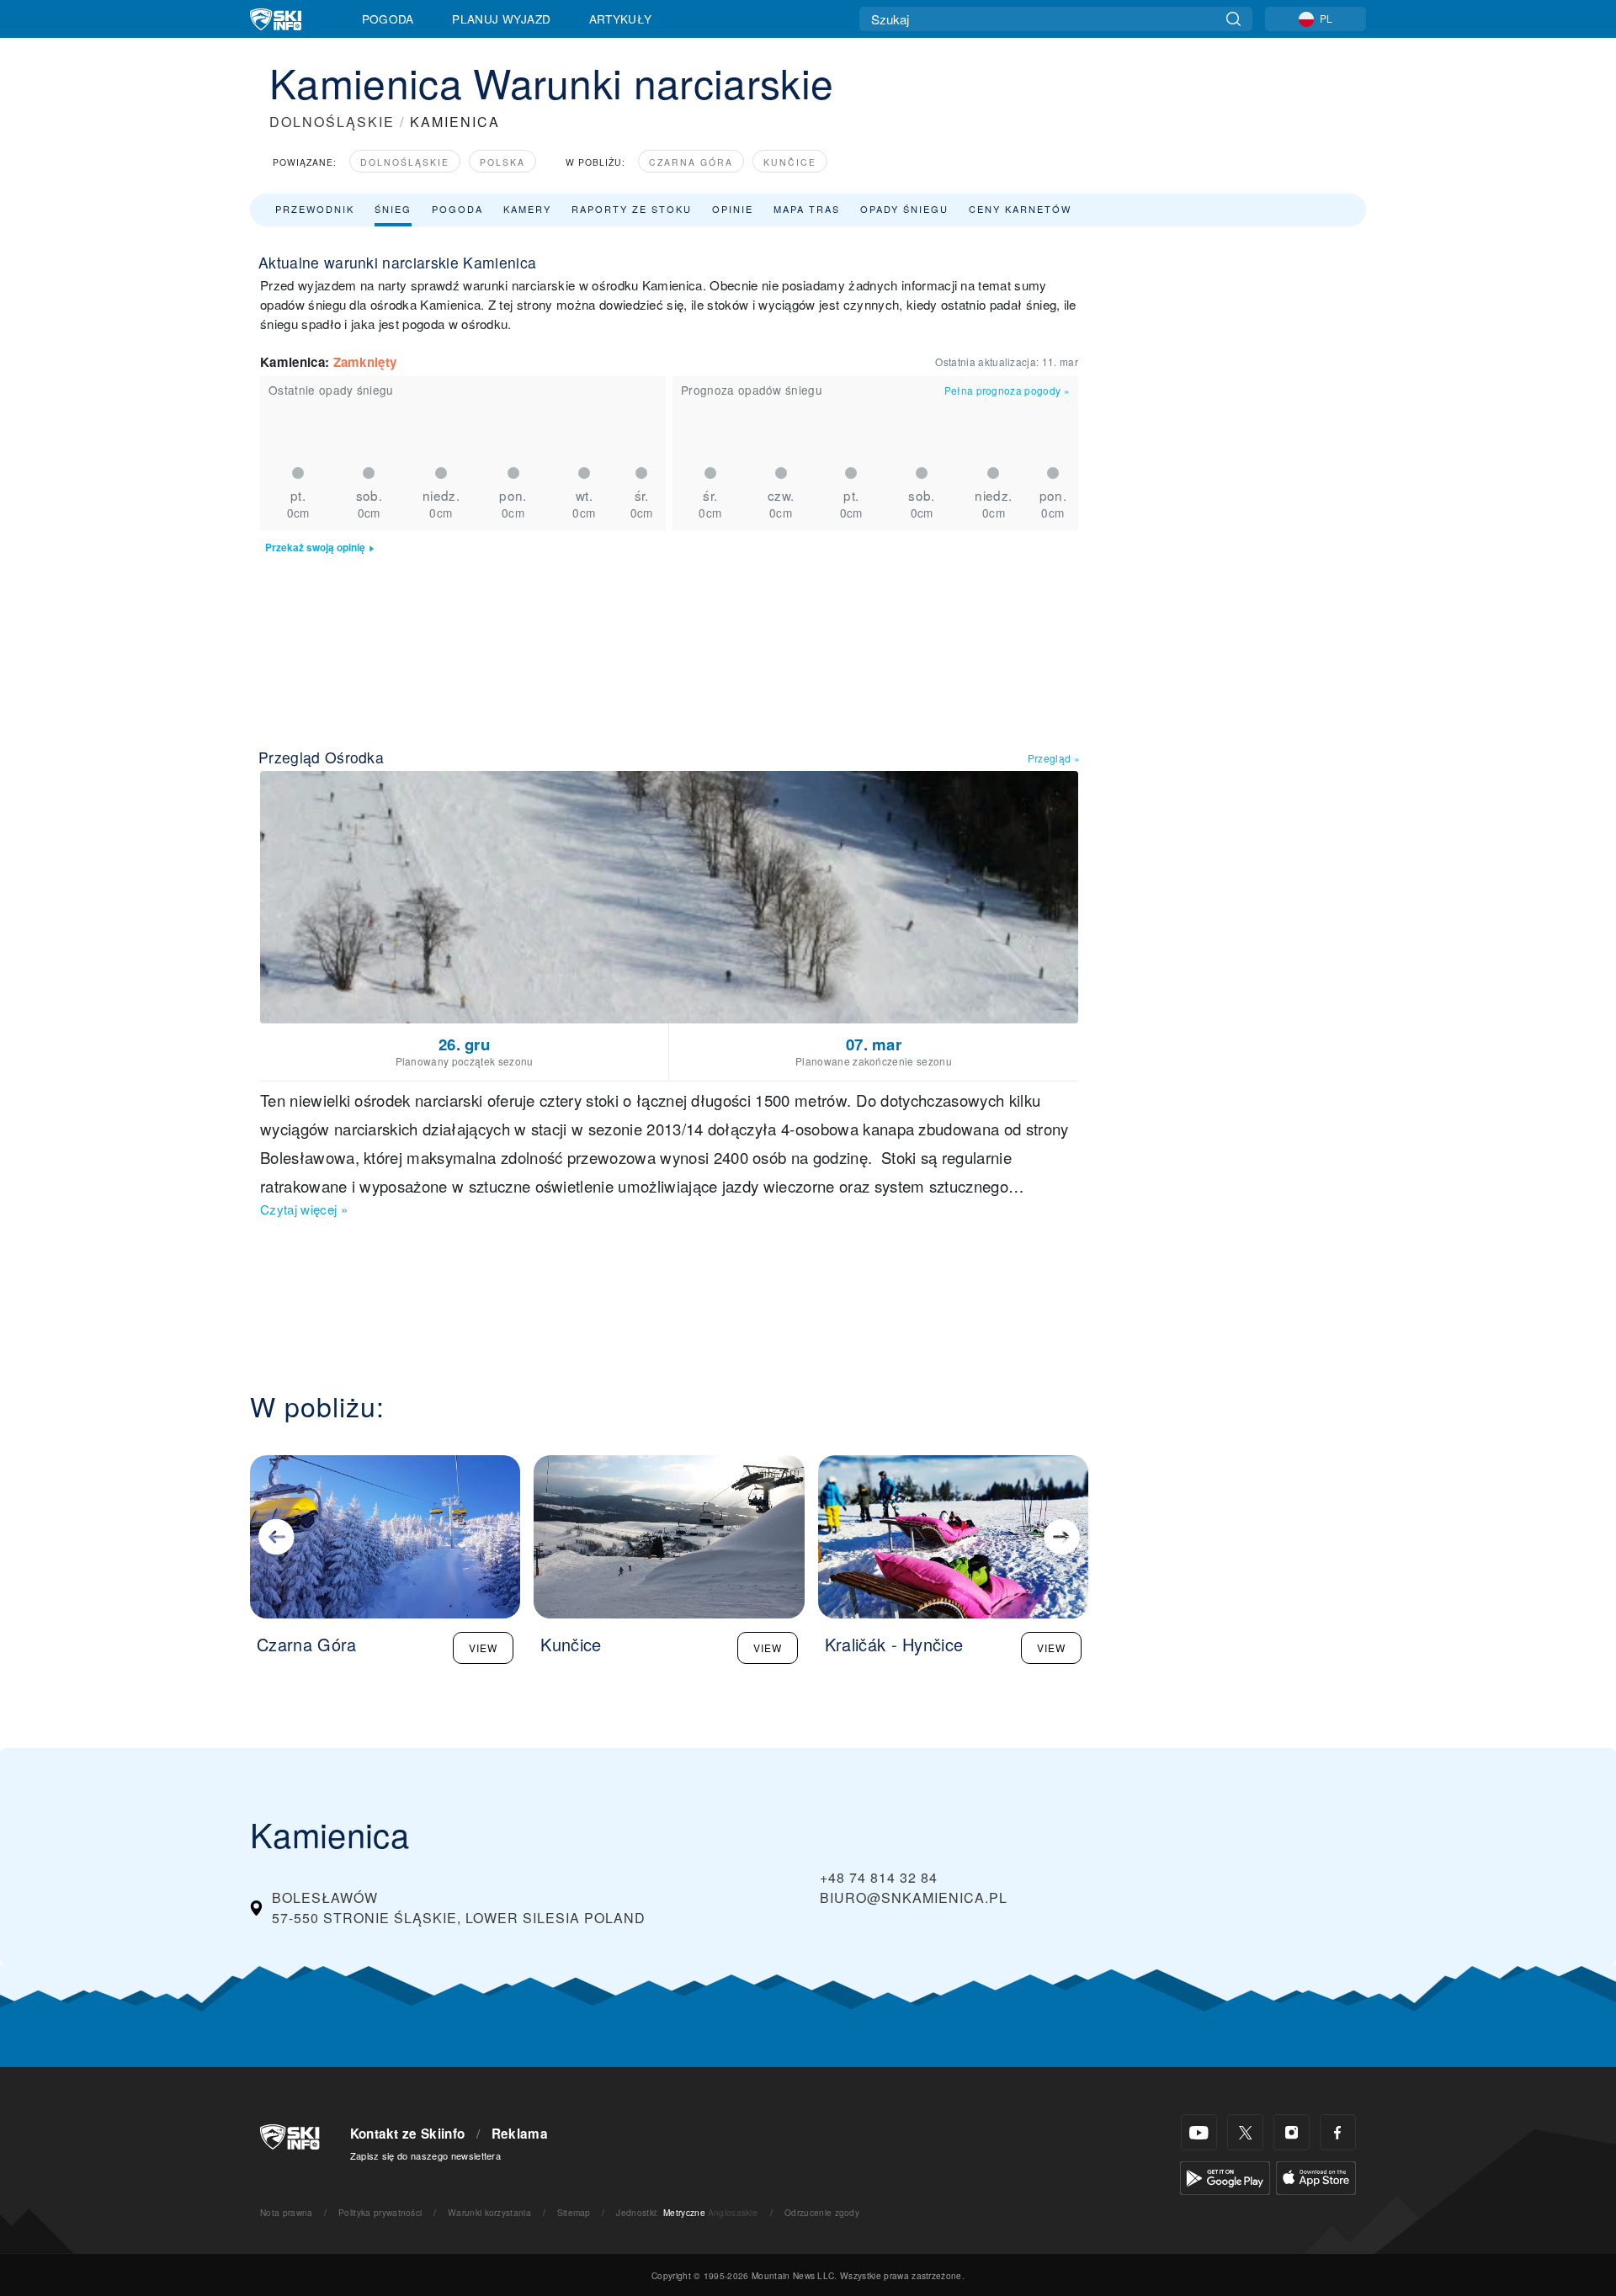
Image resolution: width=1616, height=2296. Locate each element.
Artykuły (621, 19)
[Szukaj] (1233, 19)
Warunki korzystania (489, 2212)
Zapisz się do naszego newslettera (426, 2155)
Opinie (733, 209)
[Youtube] (1199, 2132)
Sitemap (574, 2212)
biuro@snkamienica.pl (914, 1897)
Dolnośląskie (405, 162)
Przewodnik (315, 209)
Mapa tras (807, 209)
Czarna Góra (691, 162)
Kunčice (790, 162)
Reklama (520, 2134)
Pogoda (388, 19)
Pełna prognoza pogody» (1007, 390)
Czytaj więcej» (304, 1209)
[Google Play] (1225, 2176)
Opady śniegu (904, 209)
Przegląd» (1054, 758)
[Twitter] (1245, 2132)
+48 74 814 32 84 (879, 1877)
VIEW (483, 1648)
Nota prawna (287, 2212)
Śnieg (393, 209)
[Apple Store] (1316, 2176)
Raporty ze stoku (632, 209)
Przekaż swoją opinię (315, 547)
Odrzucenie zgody (822, 2212)
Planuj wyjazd (501, 19)
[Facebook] (1338, 2132)
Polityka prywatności (380, 2212)
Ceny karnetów (1020, 209)
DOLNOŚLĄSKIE (332, 122)
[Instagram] (1292, 2132)
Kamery (527, 209)
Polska (502, 162)
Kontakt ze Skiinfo (408, 2134)
